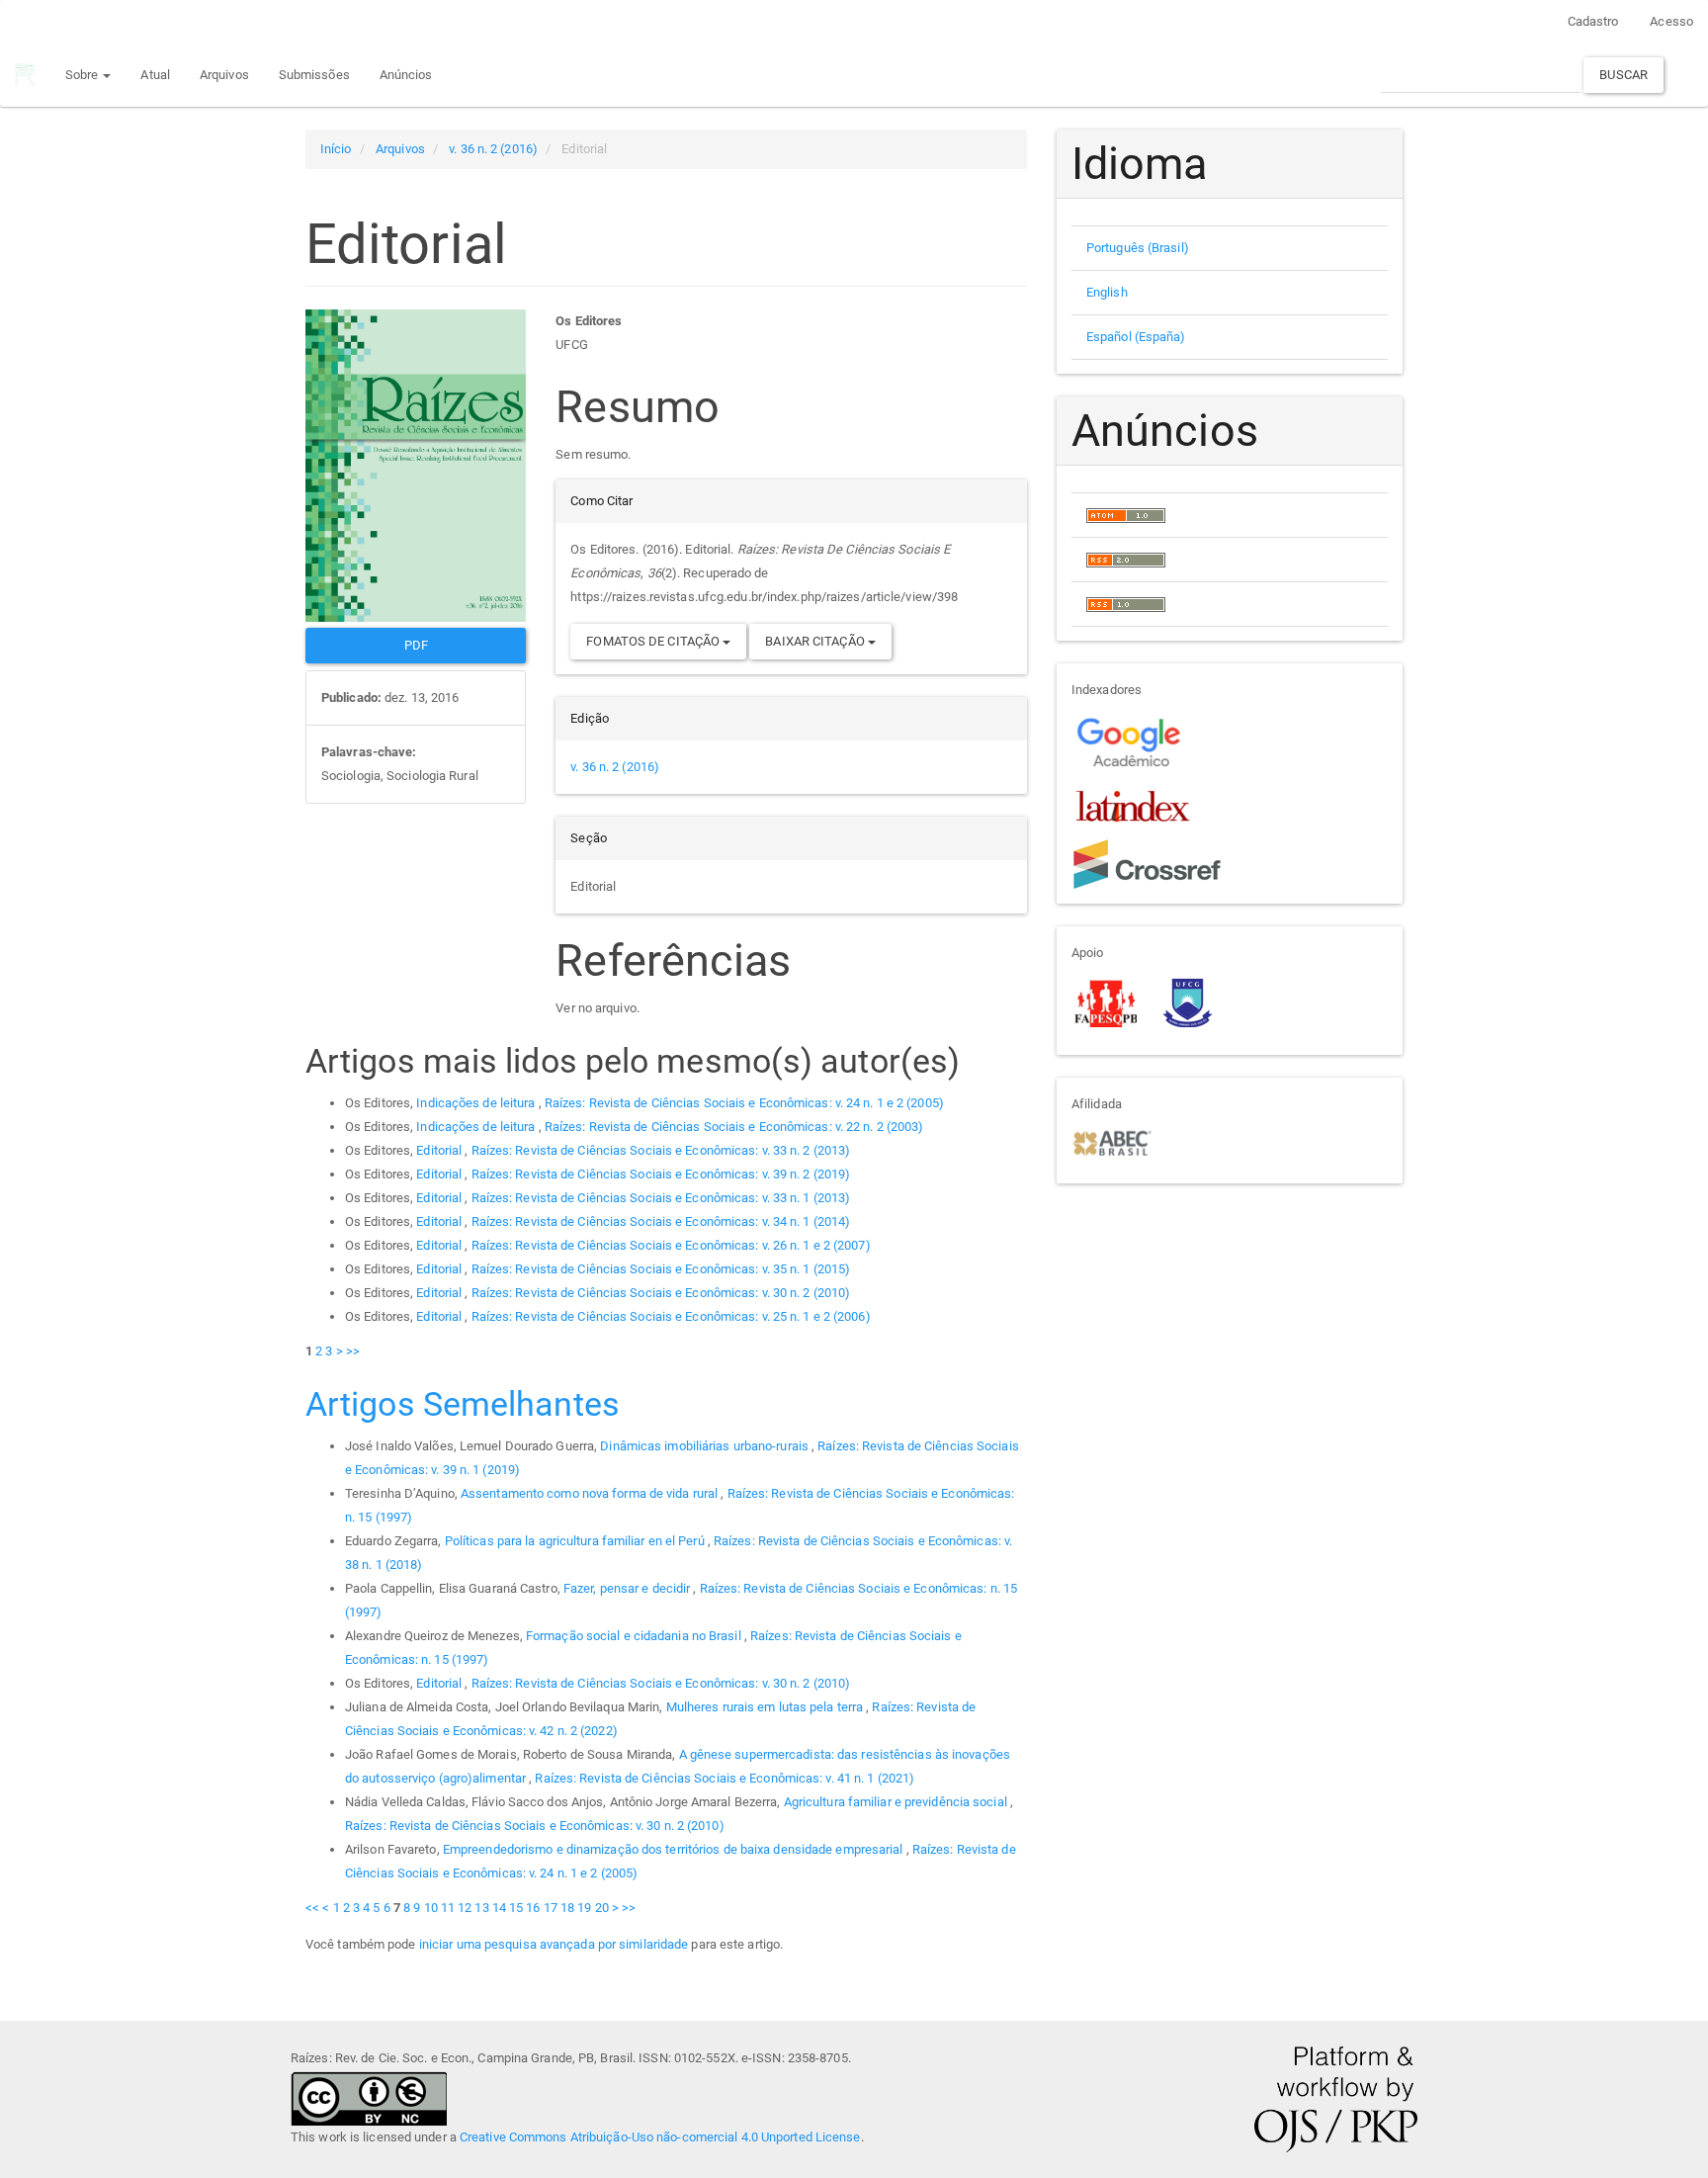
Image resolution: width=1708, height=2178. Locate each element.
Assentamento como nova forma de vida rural (591, 1493)
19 (584, 1908)
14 (499, 1908)
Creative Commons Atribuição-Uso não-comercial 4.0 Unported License (660, 2137)
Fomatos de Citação (654, 641)
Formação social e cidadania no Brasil (635, 1636)
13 (481, 1908)
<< (312, 1908)
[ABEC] (1111, 1141)
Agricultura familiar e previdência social (897, 1802)
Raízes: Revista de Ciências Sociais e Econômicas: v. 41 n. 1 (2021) (725, 1778)
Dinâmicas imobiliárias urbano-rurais (706, 1446)
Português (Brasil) (1138, 248)
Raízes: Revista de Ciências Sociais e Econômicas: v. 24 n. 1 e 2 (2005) (744, 1103)
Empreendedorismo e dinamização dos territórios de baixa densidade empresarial (675, 1849)
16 (533, 1908)
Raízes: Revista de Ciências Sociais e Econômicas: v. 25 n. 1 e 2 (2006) (671, 1316)
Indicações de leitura (477, 1103)
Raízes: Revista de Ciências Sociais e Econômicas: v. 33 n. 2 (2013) (661, 1150)
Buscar (1623, 75)
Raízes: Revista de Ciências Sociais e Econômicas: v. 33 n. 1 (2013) (661, 1198)
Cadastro (1593, 21)
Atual (155, 75)
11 (448, 1908)
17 (551, 1908)
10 (431, 1908)
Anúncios (406, 75)
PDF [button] (416, 645)
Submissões (314, 75)
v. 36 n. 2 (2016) (493, 149)
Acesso (1671, 21)
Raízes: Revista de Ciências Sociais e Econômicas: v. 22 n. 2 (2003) (734, 1127)
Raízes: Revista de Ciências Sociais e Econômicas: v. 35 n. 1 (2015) (661, 1269)
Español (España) (1136, 337)
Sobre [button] (84, 75)
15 (516, 1908)
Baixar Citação (816, 641)
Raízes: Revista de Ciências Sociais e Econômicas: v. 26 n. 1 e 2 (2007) (671, 1245)
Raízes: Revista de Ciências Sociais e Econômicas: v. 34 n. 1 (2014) (661, 1221)
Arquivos (224, 75)
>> (353, 1351)
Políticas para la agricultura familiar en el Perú (576, 1541)
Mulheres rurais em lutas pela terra (767, 1707)
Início (336, 149)
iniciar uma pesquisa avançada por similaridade (554, 1944)
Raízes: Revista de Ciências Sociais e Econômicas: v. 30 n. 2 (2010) (661, 1293)
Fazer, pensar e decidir (628, 1588)
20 (602, 1908)
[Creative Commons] (369, 2097)
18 (567, 1908)
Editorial (440, 1150)
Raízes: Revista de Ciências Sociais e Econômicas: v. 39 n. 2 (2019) (661, 1174)
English (1107, 292)
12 (465, 1908)
